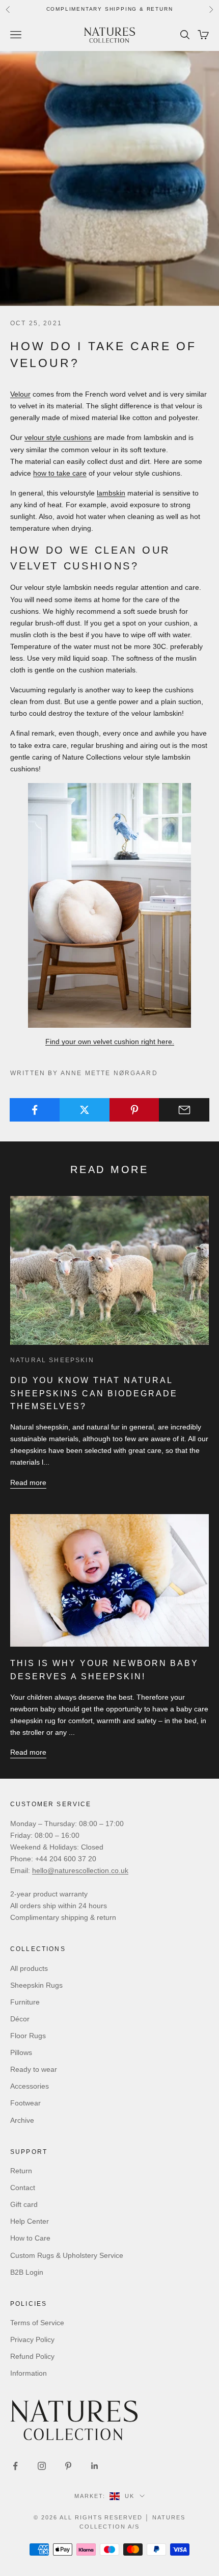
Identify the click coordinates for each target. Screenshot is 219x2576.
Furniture (25, 2002)
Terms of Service (37, 2323)
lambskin (111, 493)
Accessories (30, 2086)
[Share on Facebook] (35, 1110)
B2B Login (27, 2272)
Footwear (25, 2103)
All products (29, 1968)
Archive (22, 2120)
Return (21, 2171)
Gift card (24, 2204)
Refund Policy (32, 2356)
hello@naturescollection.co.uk (80, 1870)
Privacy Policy (32, 2339)
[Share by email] (184, 1110)
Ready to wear (34, 2069)
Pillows (21, 2052)
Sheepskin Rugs (36, 1985)
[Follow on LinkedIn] (95, 2466)
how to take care (60, 473)
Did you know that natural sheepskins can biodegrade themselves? (94, 1393)
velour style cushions (58, 437)
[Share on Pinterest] (135, 1110)
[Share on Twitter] (85, 1110)
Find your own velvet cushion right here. (110, 1042)
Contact (23, 2188)
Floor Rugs (28, 2036)
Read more (28, 1482)
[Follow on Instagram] (42, 2466)
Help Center (30, 2221)
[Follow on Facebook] (15, 2466)
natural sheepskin (52, 1360)
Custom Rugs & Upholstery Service (67, 2255)
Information (29, 2373)
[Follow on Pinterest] (68, 2466)
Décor (20, 2019)
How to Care (30, 2238)
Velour (20, 394)
